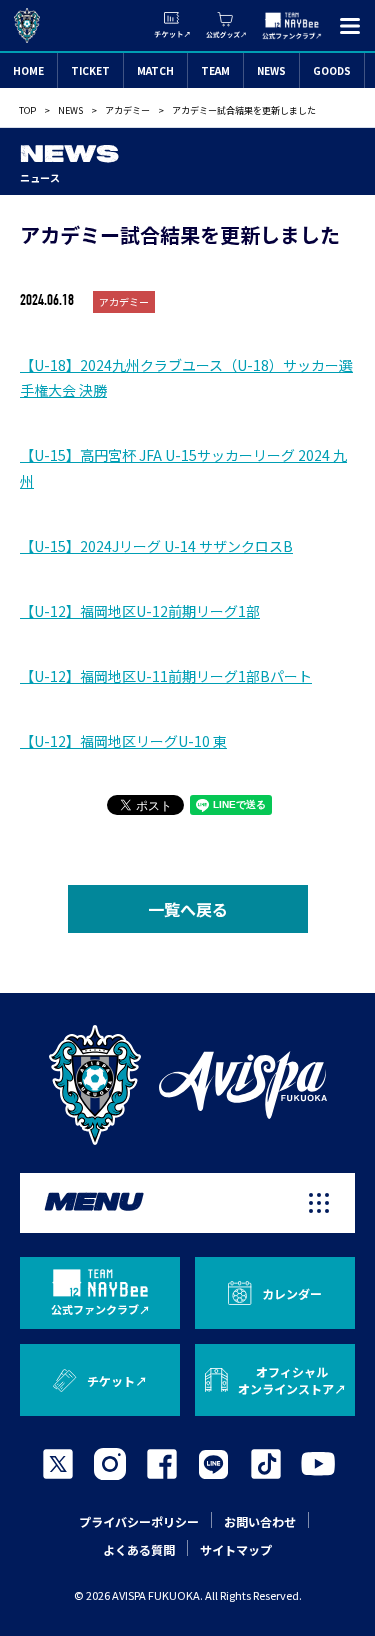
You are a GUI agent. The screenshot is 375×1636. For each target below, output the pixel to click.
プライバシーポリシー (139, 1521)
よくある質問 (139, 1549)
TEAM (215, 70)
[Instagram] (110, 1464)
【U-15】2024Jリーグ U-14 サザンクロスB (156, 546)
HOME (28, 70)
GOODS (332, 70)
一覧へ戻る (188, 909)
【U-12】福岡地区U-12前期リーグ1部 (140, 611)
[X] (58, 1464)
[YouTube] (318, 1464)
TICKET (90, 70)
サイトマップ (236, 1549)
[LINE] (214, 1464)
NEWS (271, 70)
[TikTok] (266, 1464)
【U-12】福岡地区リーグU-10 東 (123, 741)
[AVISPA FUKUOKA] (187, 1085)
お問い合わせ (260, 1521)
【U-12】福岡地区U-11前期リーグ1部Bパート (166, 676)
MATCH (155, 70)
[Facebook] (162, 1464)
